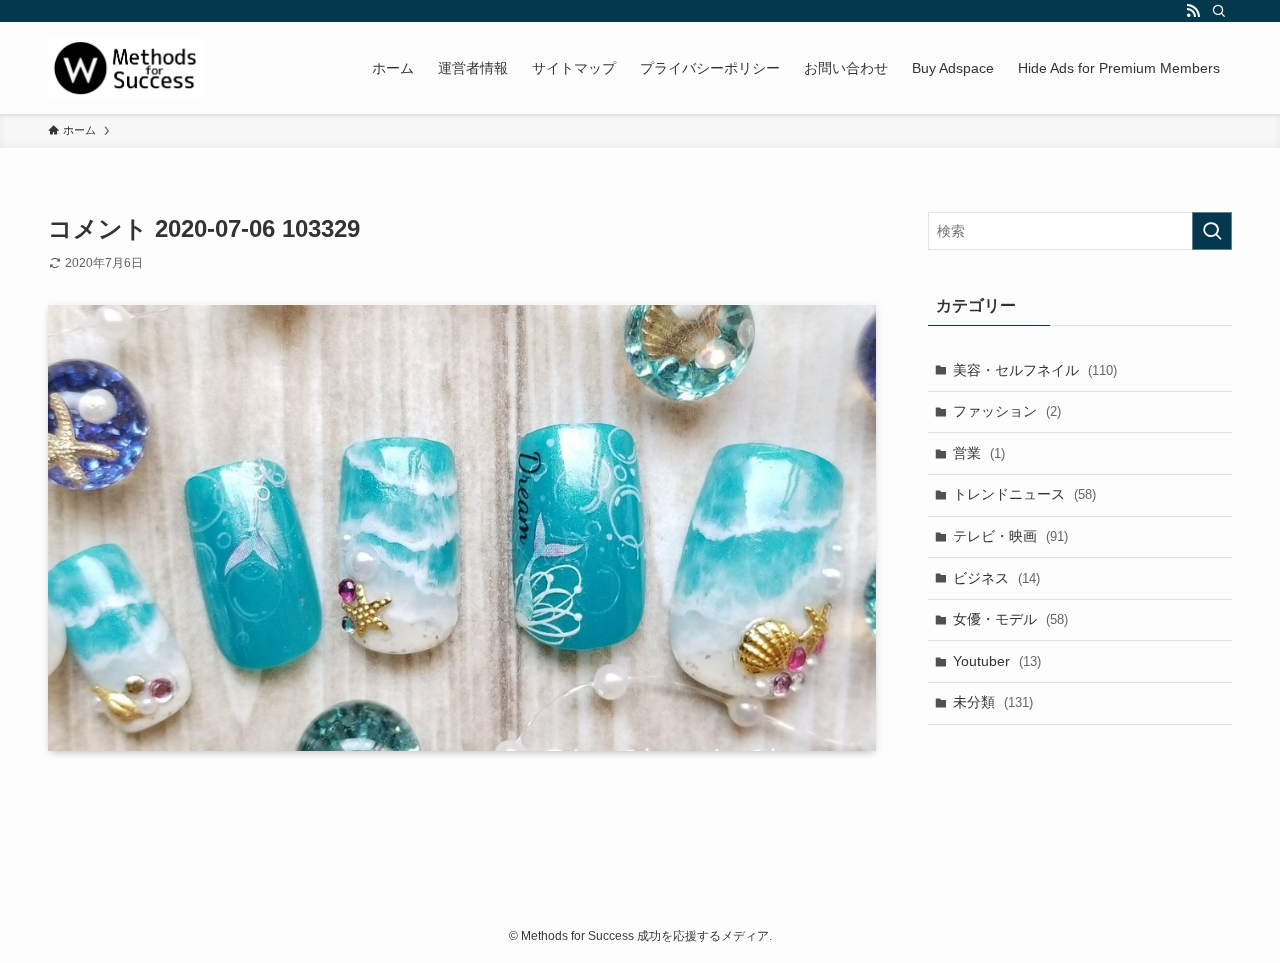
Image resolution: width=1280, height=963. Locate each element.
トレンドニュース (1024, 494)
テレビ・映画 (1010, 536)
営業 (979, 453)
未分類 (993, 702)
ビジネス (996, 578)
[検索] (1219, 11)
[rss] (1193, 11)
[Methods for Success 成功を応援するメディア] (126, 68)
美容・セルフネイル (1035, 370)
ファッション (1007, 411)
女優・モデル (1010, 619)
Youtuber (997, 661)
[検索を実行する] (1212, 231)
